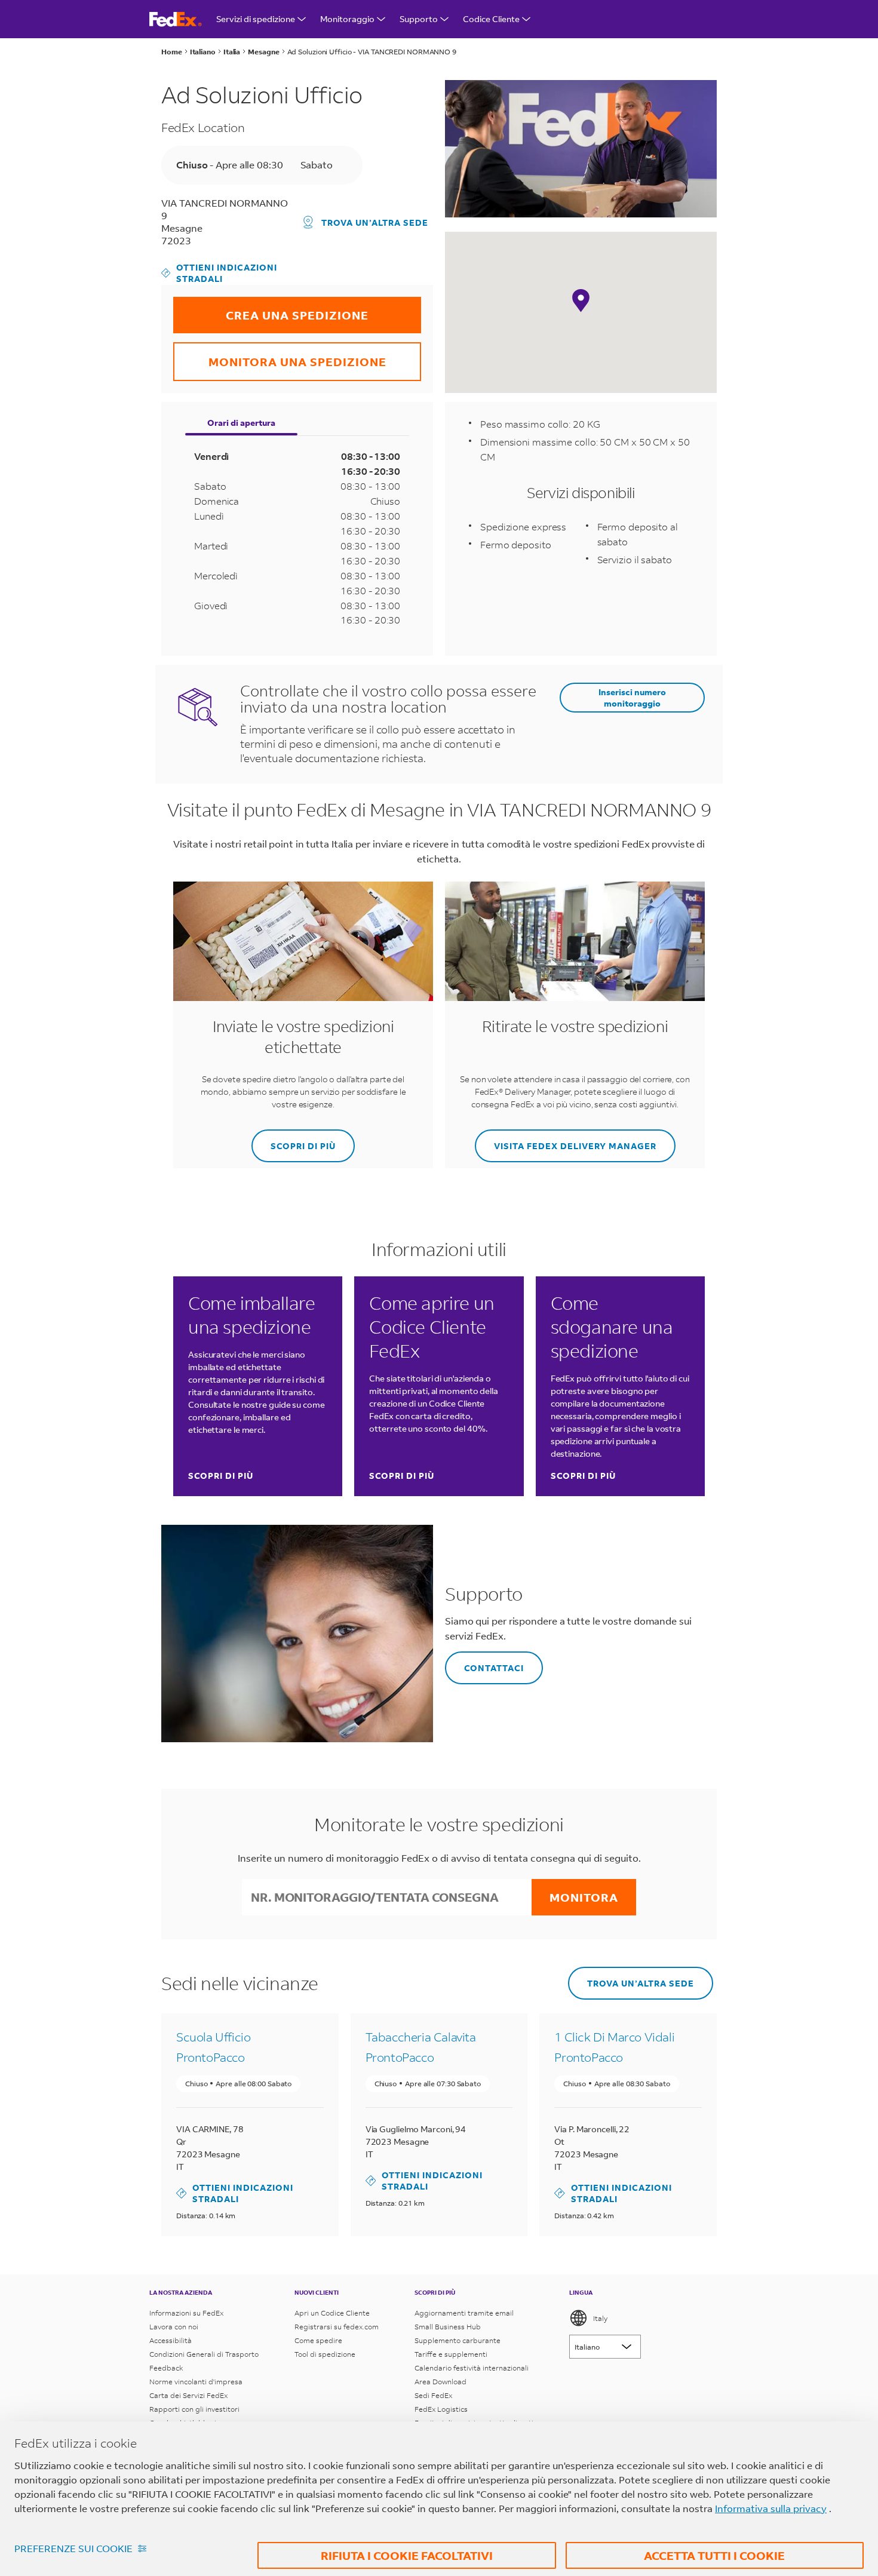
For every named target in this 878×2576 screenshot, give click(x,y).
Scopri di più (221, 1476)
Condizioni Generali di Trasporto (204, 2354)
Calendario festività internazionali (472, 2368)
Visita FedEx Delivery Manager (566, 1140)
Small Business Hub (448, 2327)
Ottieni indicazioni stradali (219, 273)
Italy (600, 2318)
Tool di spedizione (325, 2354)
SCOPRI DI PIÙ (294, 1140)
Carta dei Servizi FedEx (188, 2395)
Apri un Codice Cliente (332, 2313)
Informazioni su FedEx (186, 2313)
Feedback (166, 2368)
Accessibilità (171, 2340)
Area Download (440, 2382)
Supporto (419, 19)
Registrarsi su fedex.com (337, 2327)
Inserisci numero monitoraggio (632, 698)
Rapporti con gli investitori (194, 2409)
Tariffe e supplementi (451, 2354)
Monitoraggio (347, 19)
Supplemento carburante (458, 2340)
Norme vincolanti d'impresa (196, 2382)
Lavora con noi (174, 2327)
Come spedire (318, 2340)
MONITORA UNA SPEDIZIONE (280, 356)
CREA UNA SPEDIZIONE (271, 310)
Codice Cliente (491, 19)
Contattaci (484, 1662)
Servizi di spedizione (256, 19)
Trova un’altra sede (375, 222)
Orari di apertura (241, 423)
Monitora (584, 1897)
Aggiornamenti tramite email (464, 2313)
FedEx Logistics (441, 2409)
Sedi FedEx (433, 2395)
